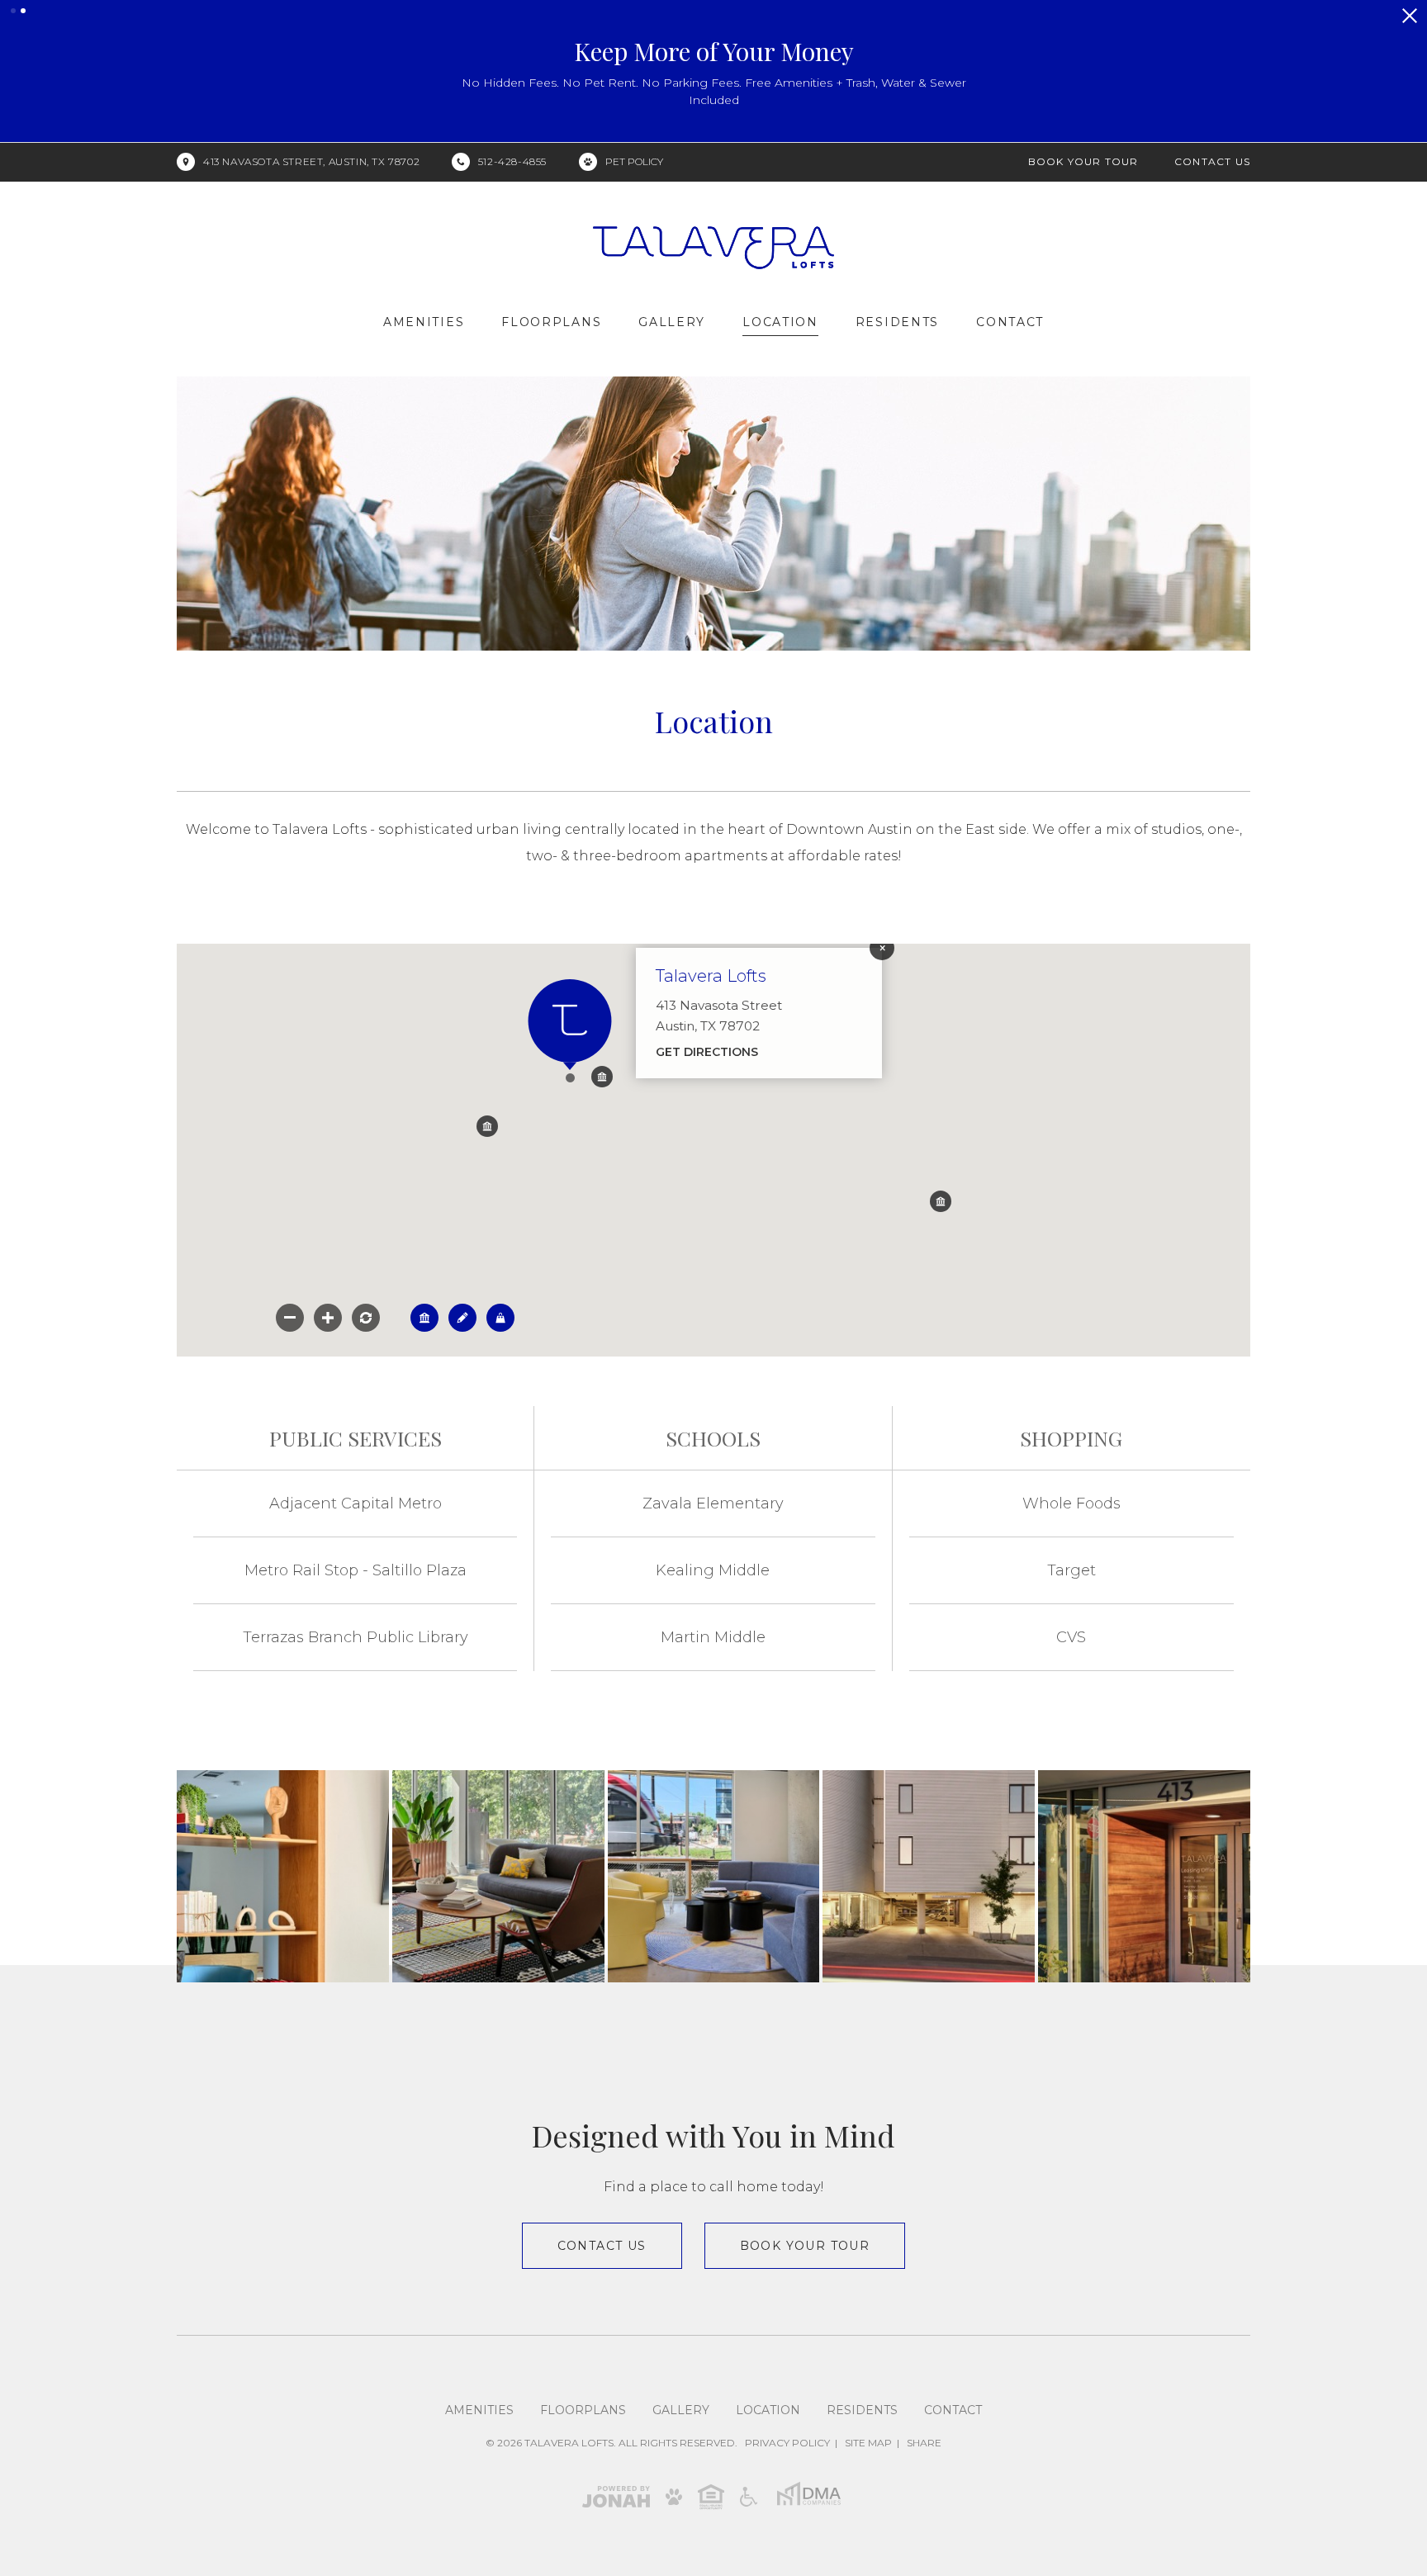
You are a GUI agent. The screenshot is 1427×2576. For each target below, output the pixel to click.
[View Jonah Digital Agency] (616, 2495)
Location (780, 322)
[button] (13, 11)
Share (924, 2443)
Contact (1010, 322)
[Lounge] (498, 1876)
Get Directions (707, 1052)
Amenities (424, 322)
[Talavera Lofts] (929, 1876)
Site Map (868, 2443)
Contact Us (1212, 161)
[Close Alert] (1410, 16)
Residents (897, 322)
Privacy (787, 2443)
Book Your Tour (1083, 161)
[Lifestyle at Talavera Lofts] (283, 1876)
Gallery (672, 322)
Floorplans (551, 322)
